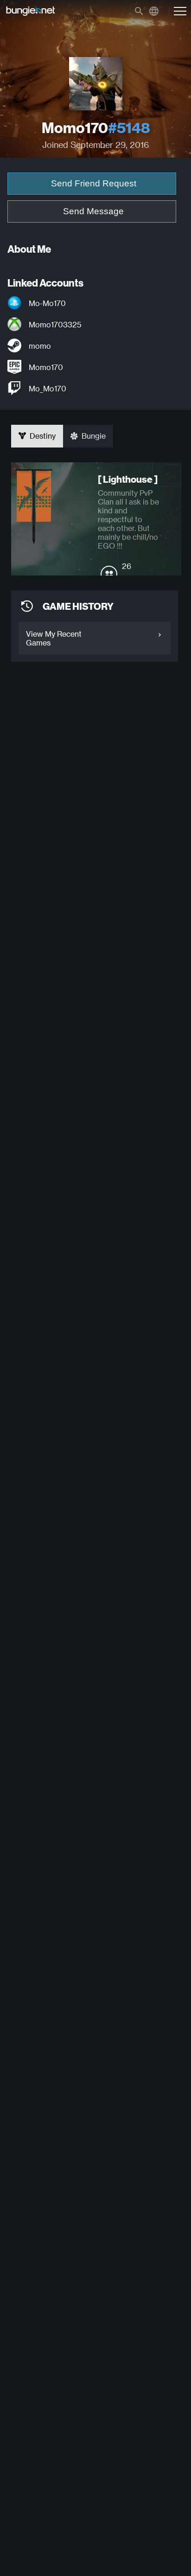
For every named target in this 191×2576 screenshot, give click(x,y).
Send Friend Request (94, 183)
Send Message (93, 211)
